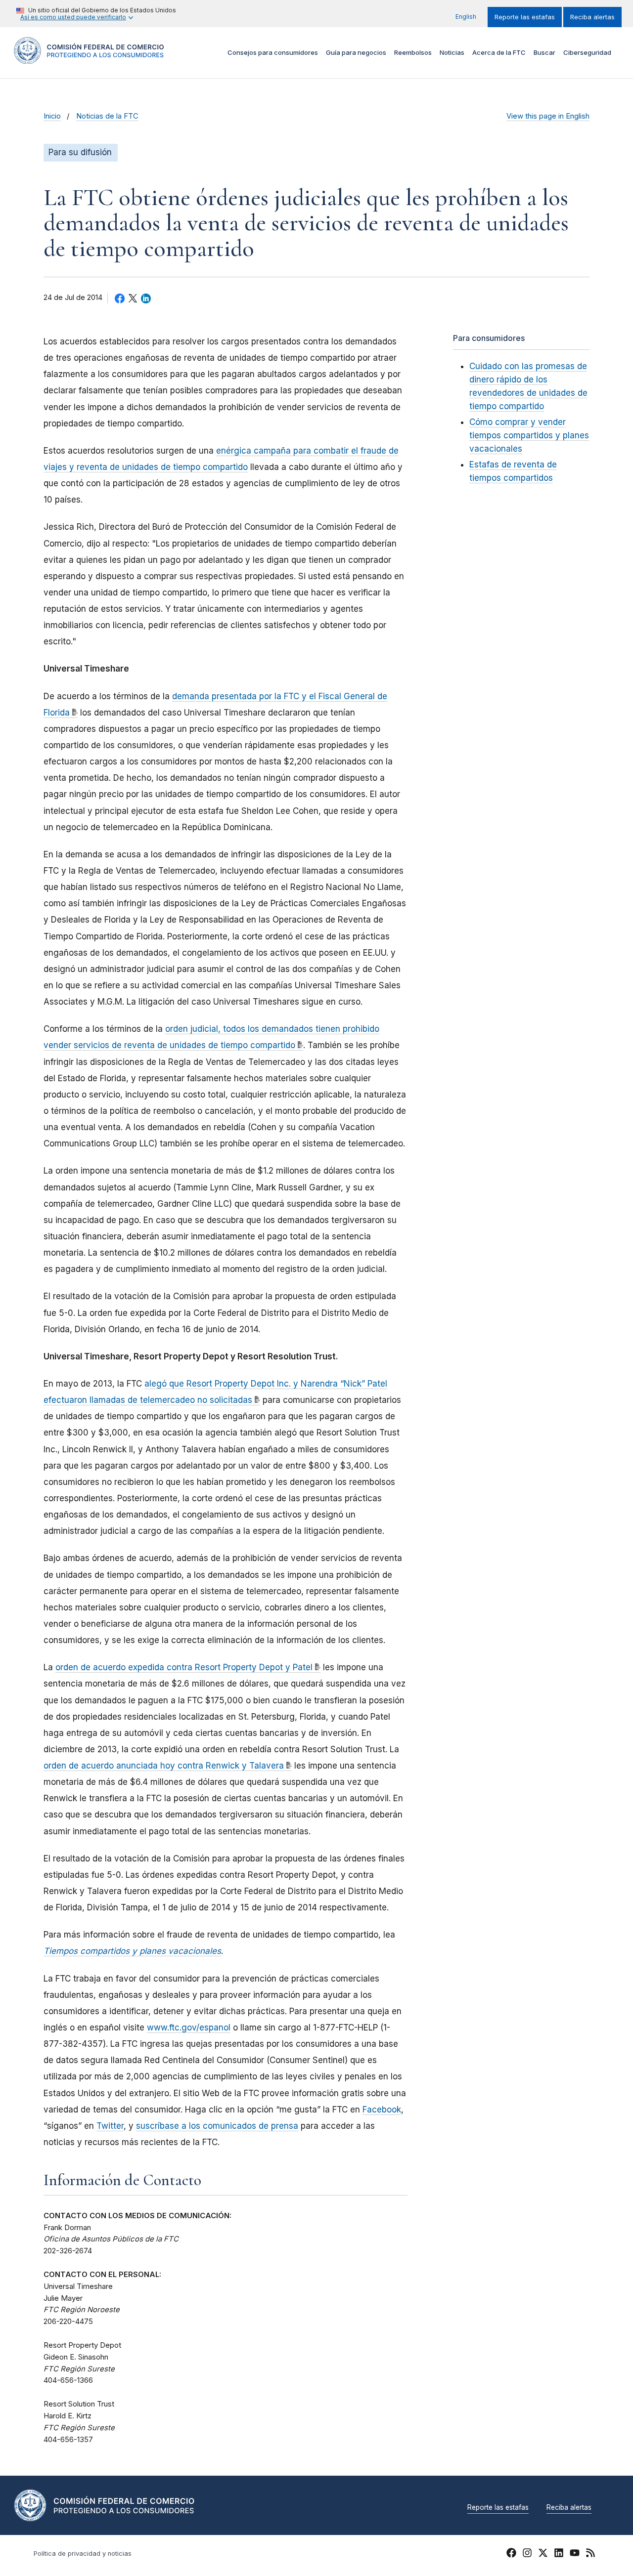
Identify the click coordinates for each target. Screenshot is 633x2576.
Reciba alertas (592, 17)
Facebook (382, 2110)
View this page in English (548, 116)
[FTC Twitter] (543, 2552)
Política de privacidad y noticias (83, 2554)
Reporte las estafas (525, 17)
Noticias (452, 52)
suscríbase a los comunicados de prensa (217, 2126)
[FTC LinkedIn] (559, 2554)
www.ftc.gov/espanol (189, 2027)
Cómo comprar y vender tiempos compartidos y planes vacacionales (529, 435)
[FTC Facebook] (511, 2554)
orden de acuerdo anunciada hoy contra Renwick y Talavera (164, 1766)
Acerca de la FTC (499, 52)
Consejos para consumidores (273, 52)
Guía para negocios (356, 52)
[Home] (89, 58)
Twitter (110, 2126)
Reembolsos (413, 52)
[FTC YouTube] (575, 2554)
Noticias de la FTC (107, 116)
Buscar (544, 52)
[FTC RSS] (590, 2554)
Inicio (52, 116)
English (466, 17)
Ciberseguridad (587, 52)
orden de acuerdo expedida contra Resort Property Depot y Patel (184, 1667)
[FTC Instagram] (527, 2554)
